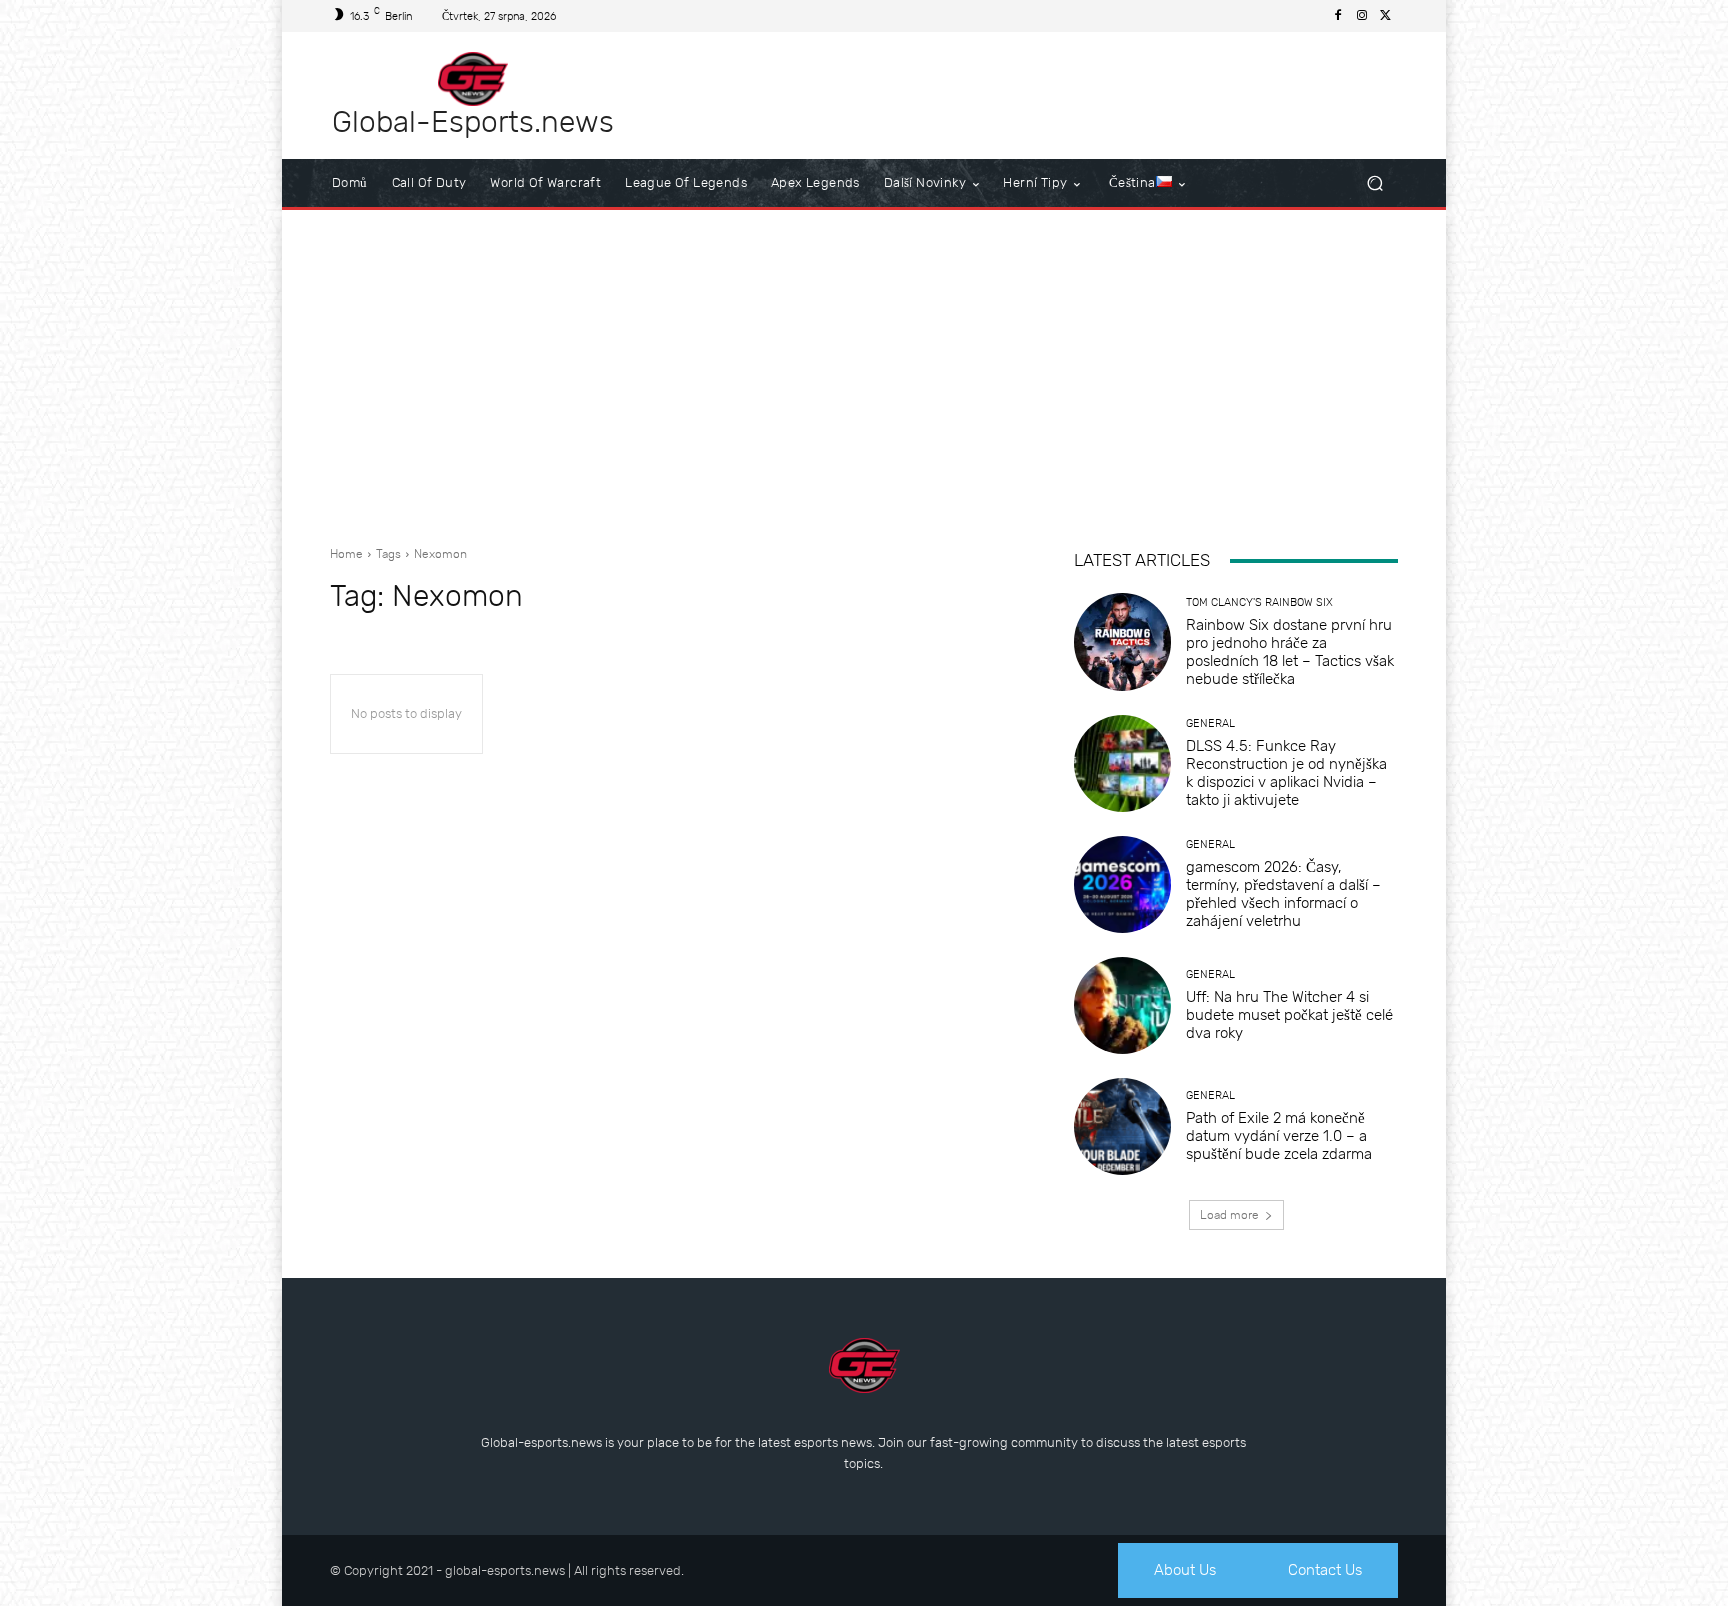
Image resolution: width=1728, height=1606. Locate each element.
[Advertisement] (864, 370)
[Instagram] (1362, 16)
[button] (1374, 183)
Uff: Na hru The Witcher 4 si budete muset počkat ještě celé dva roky (1289, 1015)
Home (346, 554)
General (1210, 723)
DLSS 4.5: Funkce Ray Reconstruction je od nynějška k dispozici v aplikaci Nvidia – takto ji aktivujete (1286, 773)
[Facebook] (1338, 16)
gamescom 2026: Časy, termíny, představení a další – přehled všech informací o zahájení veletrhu (1283, 894)
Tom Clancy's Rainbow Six (1259, 602)
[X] (1386, 16)
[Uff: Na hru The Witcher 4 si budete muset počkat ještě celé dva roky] (1122, 1005)
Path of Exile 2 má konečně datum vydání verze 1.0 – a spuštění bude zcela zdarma (1279, 1136)
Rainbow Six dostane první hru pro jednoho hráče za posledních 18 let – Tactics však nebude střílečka (1290, 652)
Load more (1229, 1215)
